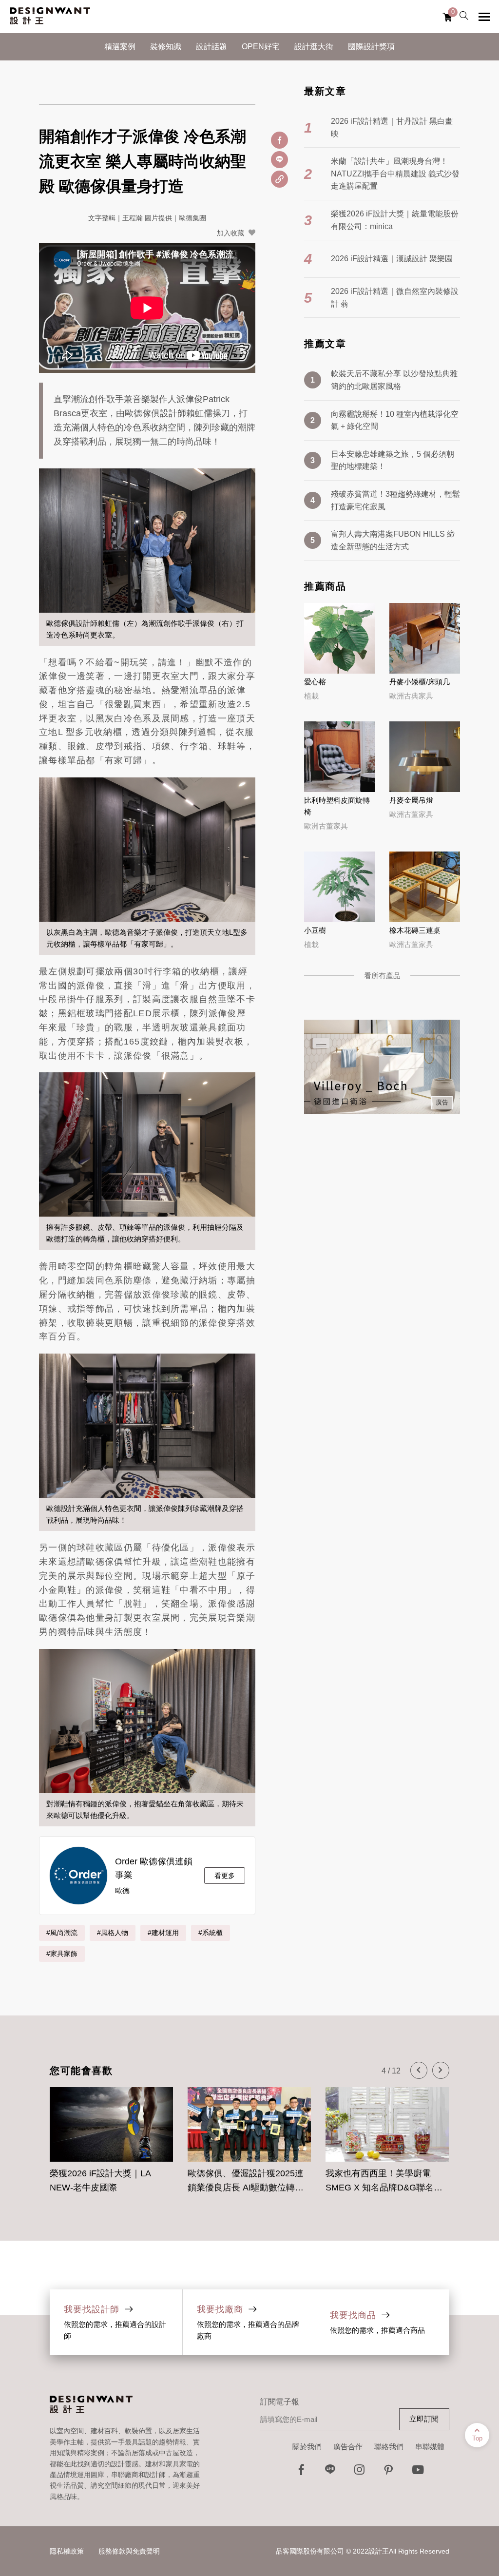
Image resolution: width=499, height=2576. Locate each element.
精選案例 (120, 47)
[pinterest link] (389, 2472)
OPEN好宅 (261, 47)
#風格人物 (113, 1933)
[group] (111, 2135)
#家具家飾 (62, 1954)
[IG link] (360, 2472)
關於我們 (307, 2447)
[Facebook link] (301, 2472)
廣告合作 (348, 2447)
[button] (419, 2070)
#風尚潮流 (62, 1933)
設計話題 (211, 47)
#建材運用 (163, 1933)
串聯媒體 (430, 2447)
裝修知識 (166, 47)
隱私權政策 (67, 2551)
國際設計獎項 (371, 47)
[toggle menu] (484, 17)
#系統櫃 (211, 1933)
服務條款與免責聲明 (129, 2551)
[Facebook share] (279, 140)
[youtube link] (418, 2472)
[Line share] (279, 160)
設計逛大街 (314, 47)
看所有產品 (382, 976)
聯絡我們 (389, 2447)
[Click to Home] (50, 17)
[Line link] (330, 2472)
